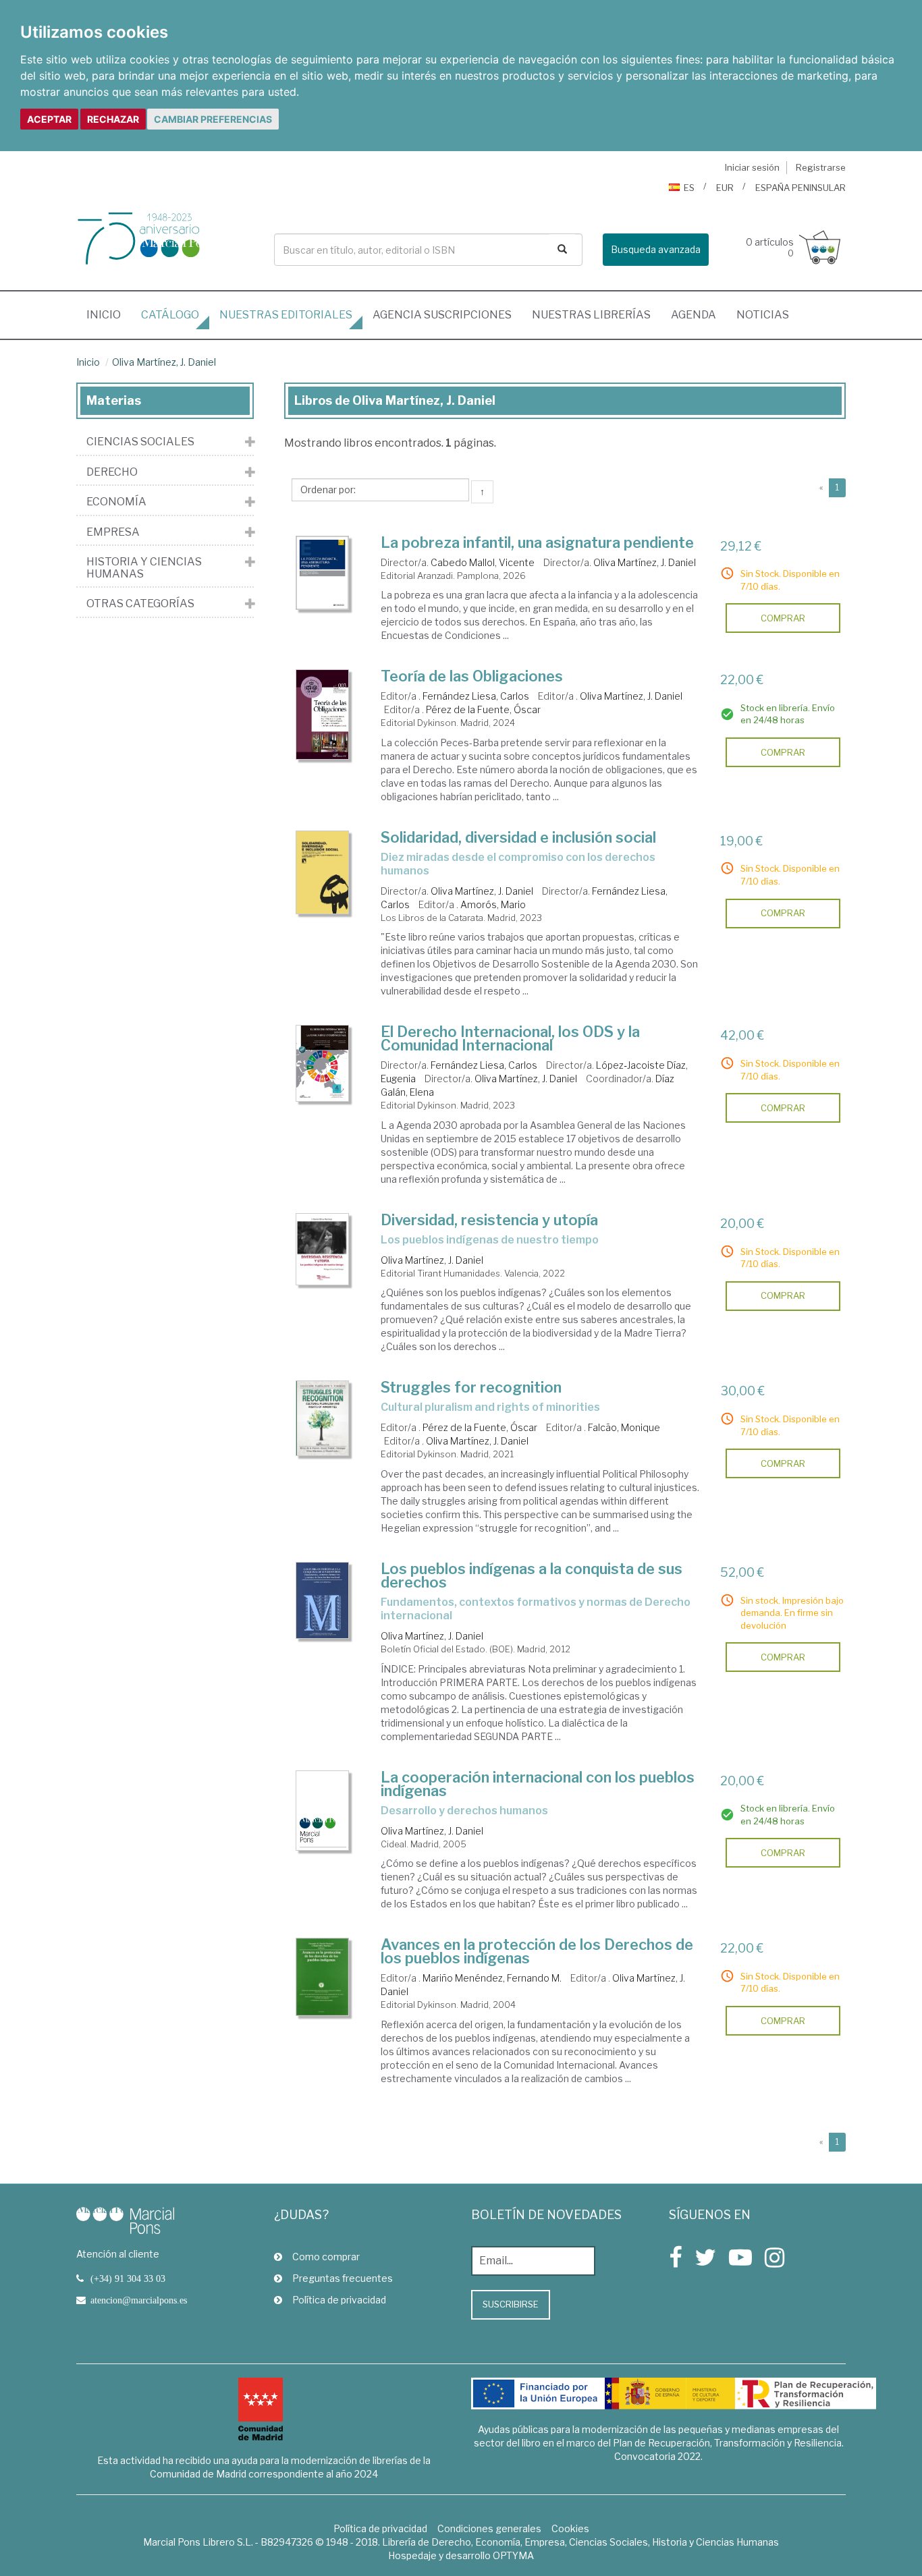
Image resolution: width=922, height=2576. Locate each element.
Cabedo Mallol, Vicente (483, 562)
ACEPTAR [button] (49, 119)
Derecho (112, 472)
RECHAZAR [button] (113, 119)
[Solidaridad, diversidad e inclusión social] (323, 872)
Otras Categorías (140, 604)
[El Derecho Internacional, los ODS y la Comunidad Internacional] (323, 1063)
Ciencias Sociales (140, 442)
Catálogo (170, 315)
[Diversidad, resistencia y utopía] (323, 1249)
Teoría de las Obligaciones (472, 676)
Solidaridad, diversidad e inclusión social (518, 837)
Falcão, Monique (624, 1427)
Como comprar (326, 2257)
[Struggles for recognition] (323, 1418)
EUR (725, 188)
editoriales (286, 315)
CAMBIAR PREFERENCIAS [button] (213, 119)
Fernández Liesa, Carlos (476, 696)
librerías (591, 315)
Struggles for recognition (471, 1387)
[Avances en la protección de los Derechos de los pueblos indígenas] (323, 1977)
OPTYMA (513, 2555)
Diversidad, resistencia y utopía (489, 1220)
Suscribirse (511, 2304)
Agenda (694, 315)
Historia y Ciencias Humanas (144, 568)
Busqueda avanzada (656, 249)
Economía (116, 502)
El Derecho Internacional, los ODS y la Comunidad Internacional (510, 1038)
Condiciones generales (489, 2528)
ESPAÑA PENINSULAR (801, 188)
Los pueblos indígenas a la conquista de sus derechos (532, 1575)
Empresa (113, 532)
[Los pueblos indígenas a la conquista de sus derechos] (323, 1600)
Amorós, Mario (493, 904)
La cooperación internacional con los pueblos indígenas (538, 1784)
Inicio (109, 314)
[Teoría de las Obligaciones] (323, 715)
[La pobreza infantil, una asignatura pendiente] (323, 573)
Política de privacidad (339, 2300)
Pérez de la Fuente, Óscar (483, 709)
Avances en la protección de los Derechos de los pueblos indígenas (537, 1951)
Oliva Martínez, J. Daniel (164, 362)
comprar (783, 618)
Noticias (763, 315)
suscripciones (442, 315)
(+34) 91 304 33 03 (128, 2278)
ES (689, 188)
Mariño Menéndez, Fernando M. (492, 1978)
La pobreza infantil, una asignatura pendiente (537, 542)
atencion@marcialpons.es (139, 2300)
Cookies (570, 2528)
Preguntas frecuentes (343, 2278)
